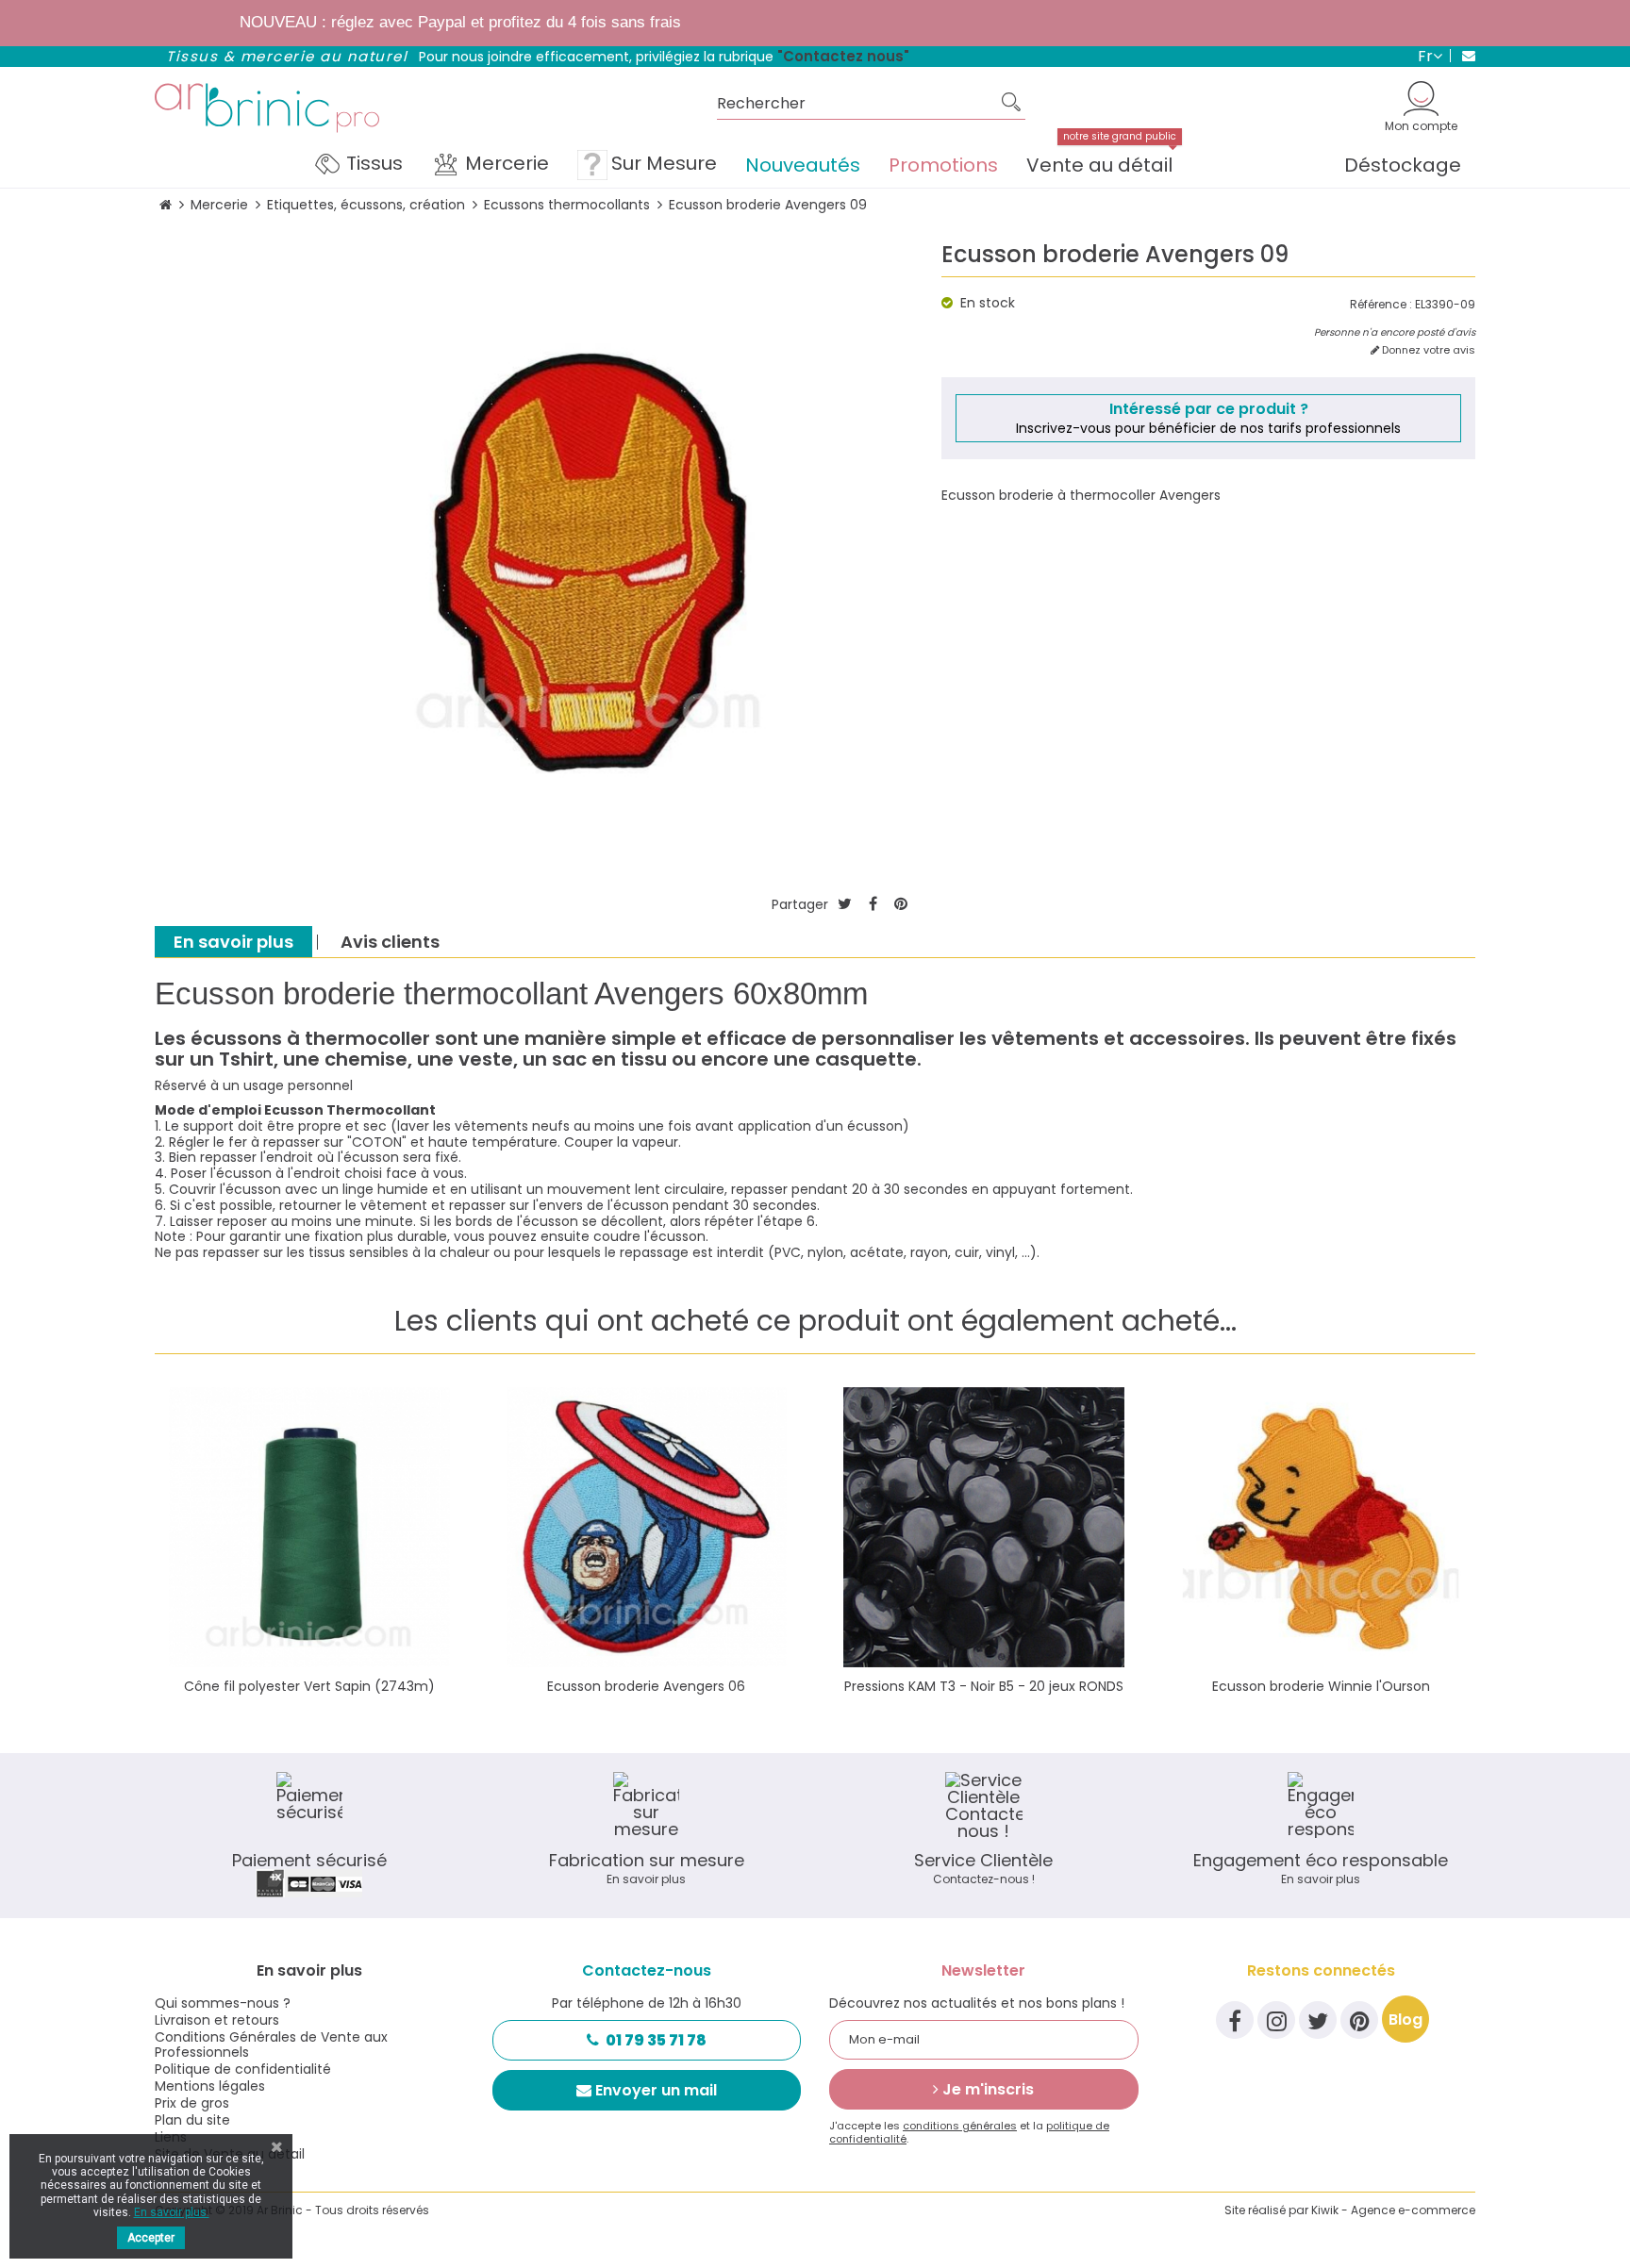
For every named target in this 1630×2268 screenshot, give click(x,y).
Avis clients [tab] (390, 942)
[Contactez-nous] (1463, 56)
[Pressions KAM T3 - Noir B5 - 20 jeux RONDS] (984, 1528)
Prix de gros (192, 2103)
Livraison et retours (217, 2020)
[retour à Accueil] (166, 205)
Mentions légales (210, 2086)
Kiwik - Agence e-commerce (1393, 2210)
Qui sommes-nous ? (223, 2003)
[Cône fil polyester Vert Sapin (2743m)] (309, 1528)
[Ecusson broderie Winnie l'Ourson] (1322, 1528)
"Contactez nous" (843, 56)
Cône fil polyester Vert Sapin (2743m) (309, 1686)
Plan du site (192, 2120)
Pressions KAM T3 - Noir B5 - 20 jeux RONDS (984, 1686)
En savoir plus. (172, 2212)
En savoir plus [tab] (233, 942)
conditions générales (960, 2126)
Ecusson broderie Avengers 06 (646, 1686)
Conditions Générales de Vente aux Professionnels (271, 2045)
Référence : (1381, 305)
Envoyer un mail (656, 2090)
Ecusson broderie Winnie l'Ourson (1321, 1686)
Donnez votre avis (1427, 350)
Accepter (151, 2238)
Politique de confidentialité (243, 2069)
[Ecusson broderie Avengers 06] (647, 1528)
